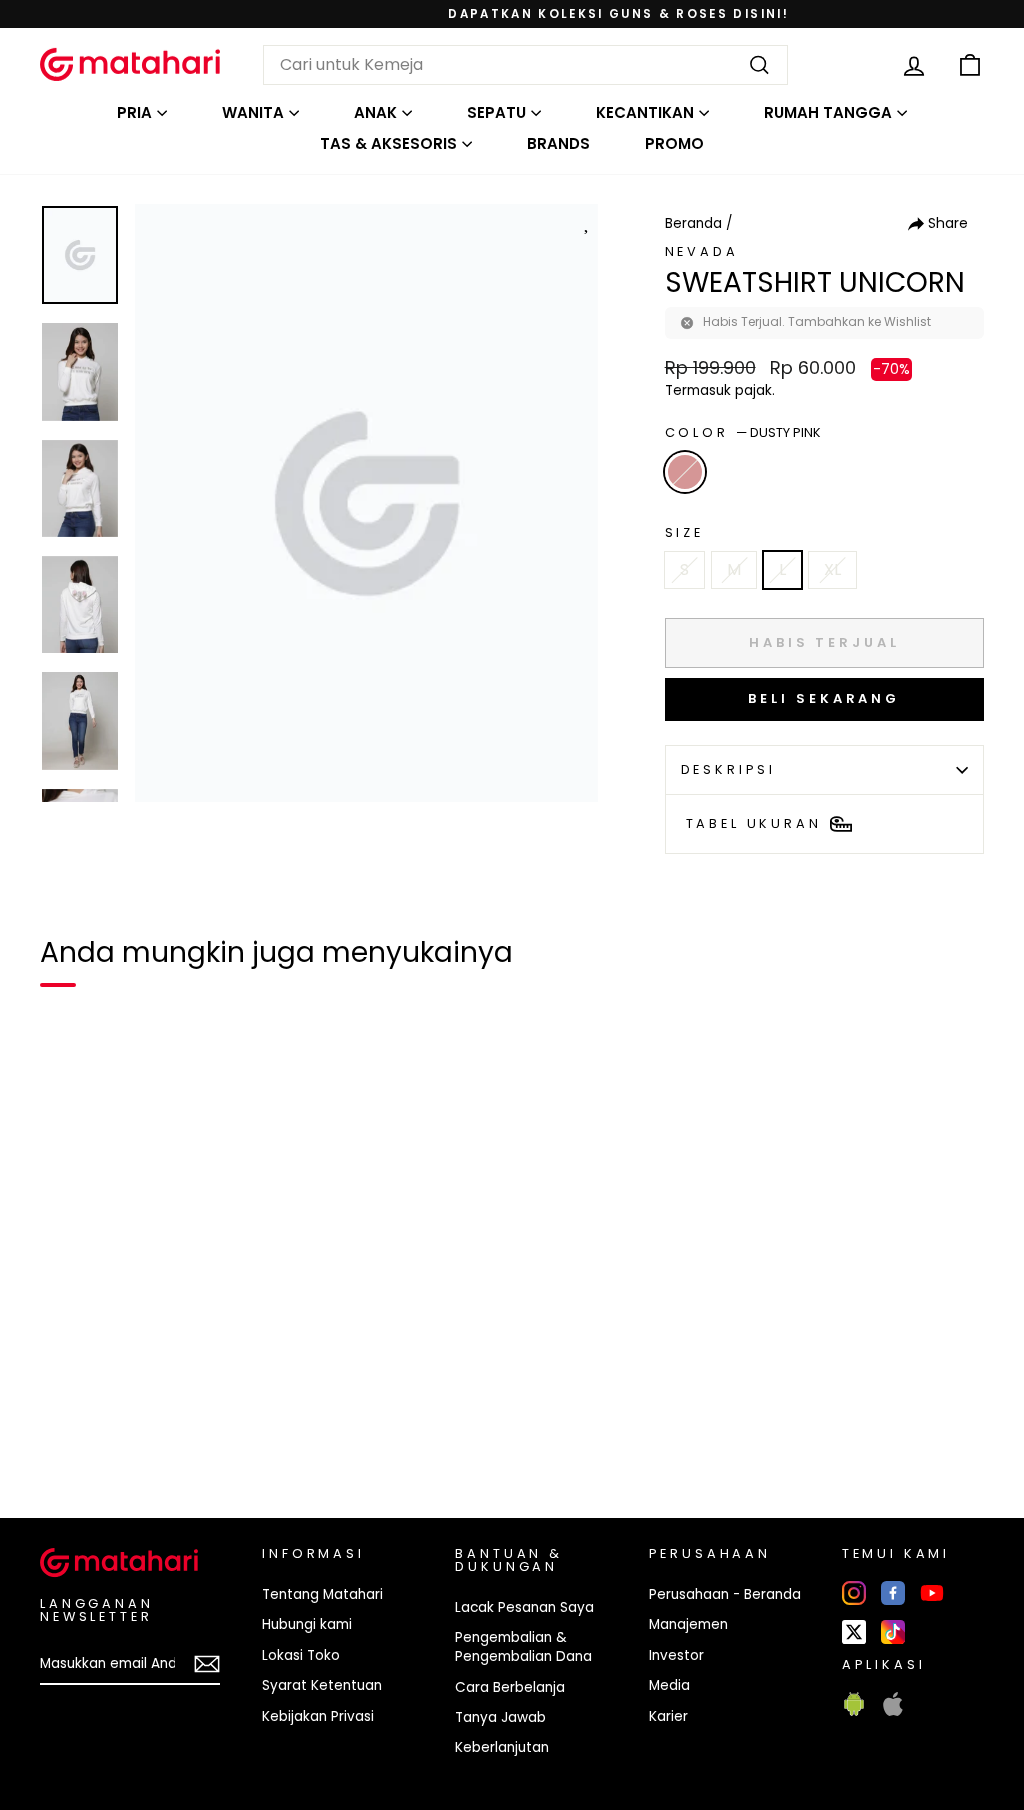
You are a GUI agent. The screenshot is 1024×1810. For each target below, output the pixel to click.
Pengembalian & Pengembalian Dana (523, 1647)
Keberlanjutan (502, 1747)
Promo (674, 143)
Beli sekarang (824, 698)
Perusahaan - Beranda (725, 1594)
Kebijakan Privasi (318, 1716)
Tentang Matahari (322, 1594)
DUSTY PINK (685, 472)
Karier (668, 1716)
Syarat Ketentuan (322, 1685)
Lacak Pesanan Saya (524, 1607)
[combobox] (525, 65)
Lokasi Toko (301, 1655)
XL (832, 569)
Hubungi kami (307, 1624)
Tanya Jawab (500, 1717)
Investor (676, 1655)
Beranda (693, 223)
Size (684, 532)
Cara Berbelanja (510, 1687)
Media (669, 1685)
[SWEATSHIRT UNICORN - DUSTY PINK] (68, 1434)
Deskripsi (729, 769)
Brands (558, 143)
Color (743, 432)
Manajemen (688, 1624)
